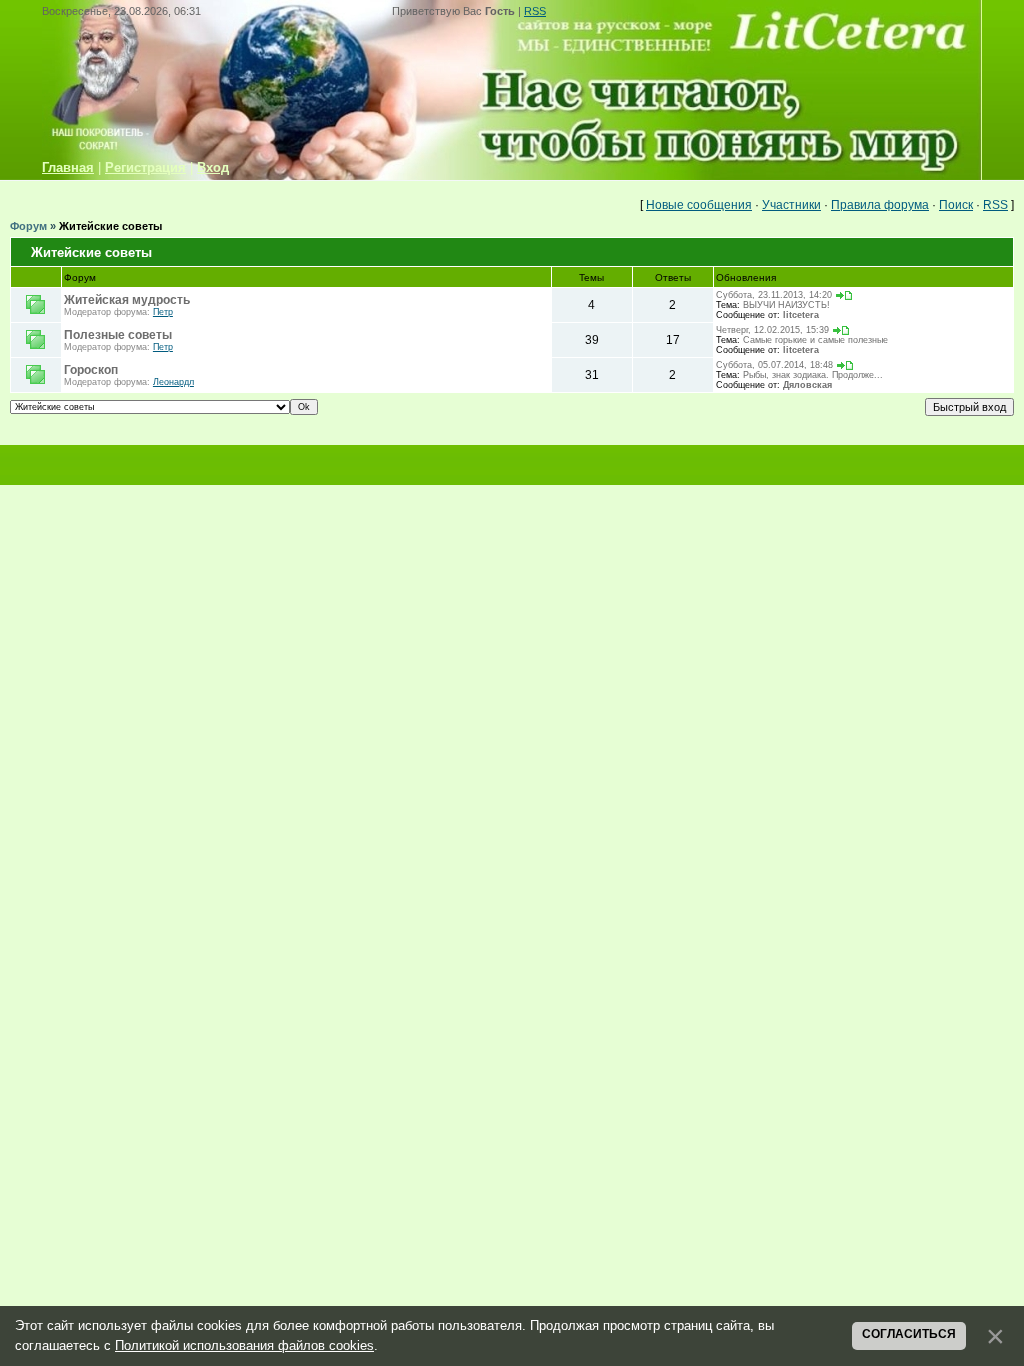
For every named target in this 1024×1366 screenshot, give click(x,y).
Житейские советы (110, 226)
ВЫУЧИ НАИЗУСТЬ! (786, 305)
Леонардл (173, 382)
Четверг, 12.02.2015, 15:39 (772, 330)
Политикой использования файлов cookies (244, 1345)
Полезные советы (118, 335)
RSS (535, 11)
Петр (163, 312)
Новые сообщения (699, 205)
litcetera (801, 315)
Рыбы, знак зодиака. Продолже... (813, 375)
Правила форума (880, 205)
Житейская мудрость (127, 300)
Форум (28, 226)
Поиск (956, 205)
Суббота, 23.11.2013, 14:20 (774, 295)
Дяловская (807, 385)
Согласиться (909, 1334)
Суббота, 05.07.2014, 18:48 (774, 365)
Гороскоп (91, 370)
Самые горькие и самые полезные (815, 340)
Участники (791, 205)
